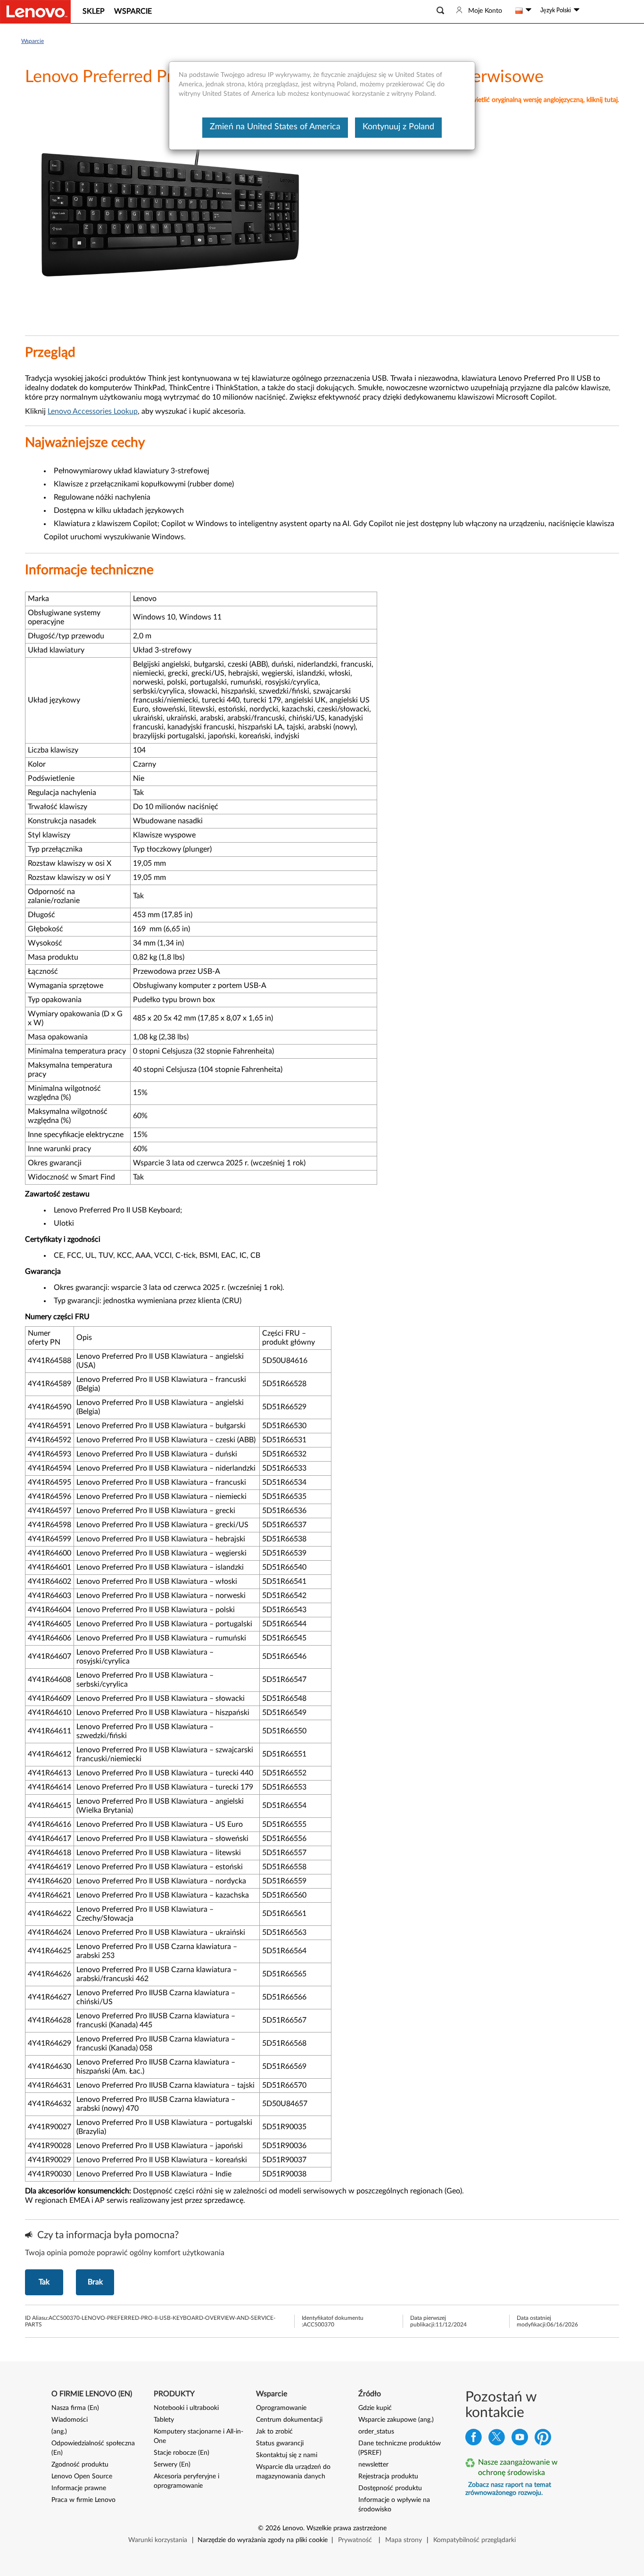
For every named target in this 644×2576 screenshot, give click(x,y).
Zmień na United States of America (275, 127)
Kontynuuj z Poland (398, 127)
